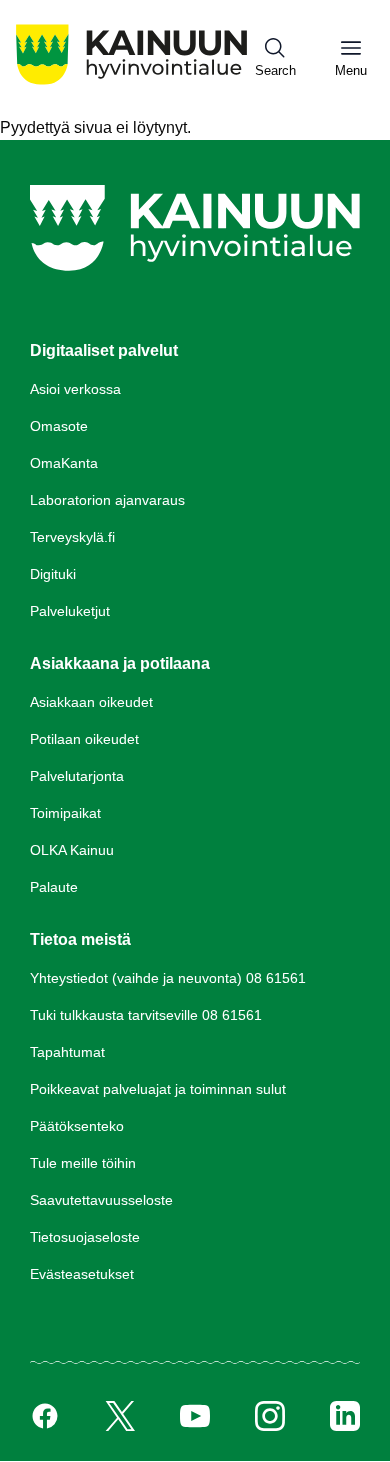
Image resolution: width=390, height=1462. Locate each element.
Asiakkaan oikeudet (91, 702)
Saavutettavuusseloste (101, 1200)
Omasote (59, 426)
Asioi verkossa (75, 389)
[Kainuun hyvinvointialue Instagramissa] (270, 1416)
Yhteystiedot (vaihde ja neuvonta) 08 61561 (168, 978)
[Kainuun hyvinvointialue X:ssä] (120, 1416)
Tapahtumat (67, 1052)
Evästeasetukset (82, 1274)
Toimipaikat (65, 813)
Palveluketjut (70, 611)
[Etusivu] (131, 83)
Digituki (53, 574)
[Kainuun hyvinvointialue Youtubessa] (195, 1416)
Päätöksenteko (77, 1126)
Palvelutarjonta (77, 776)
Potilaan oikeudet (84, 739)
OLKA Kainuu (72, 850)
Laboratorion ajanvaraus (107, 500)
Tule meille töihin (83, 1163)
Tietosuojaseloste (85, 1237)
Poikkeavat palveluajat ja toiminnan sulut (158, 1089)
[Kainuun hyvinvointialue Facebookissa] (45, 1416)
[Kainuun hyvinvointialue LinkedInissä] (345, 1416)
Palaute (54, 887)
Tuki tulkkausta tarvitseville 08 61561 (146, 1015)
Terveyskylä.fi (72, 537)
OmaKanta (64, 463)
